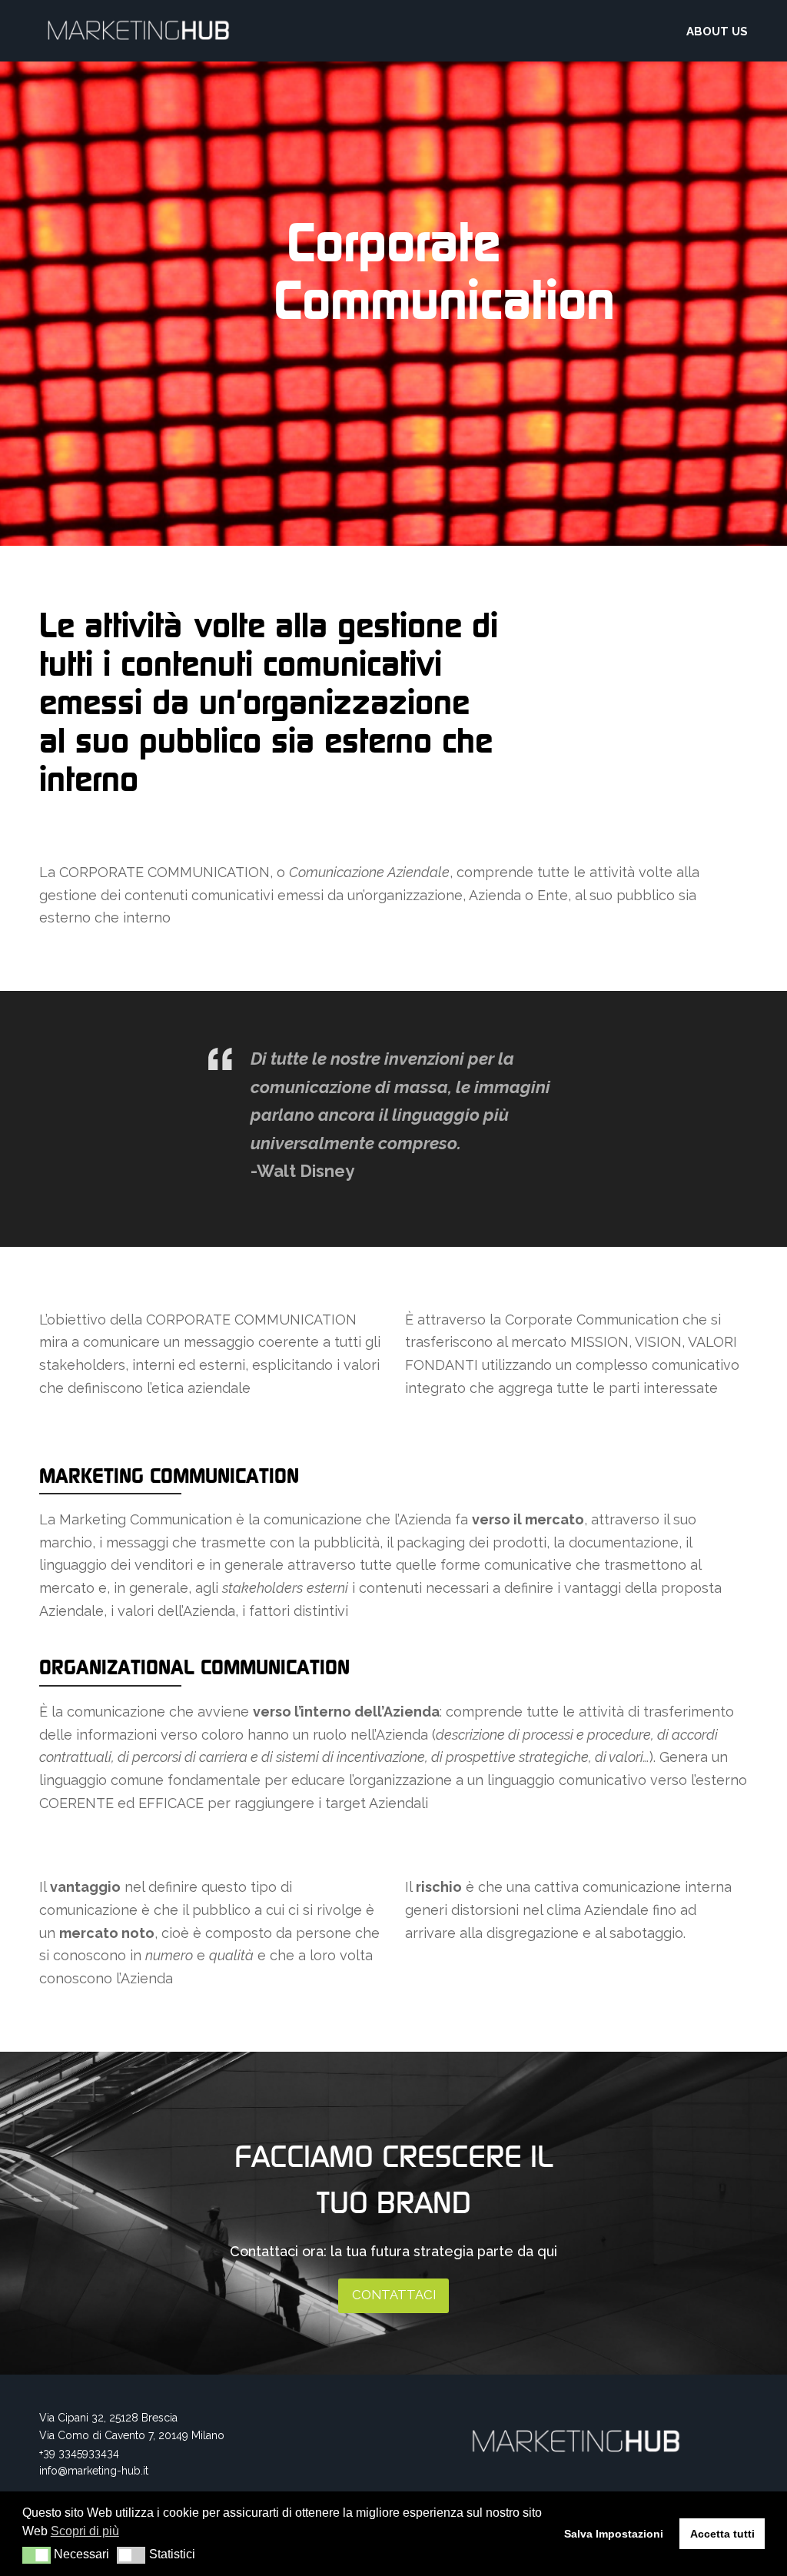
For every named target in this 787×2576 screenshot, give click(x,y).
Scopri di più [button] (85, 2531)
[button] (37, 2555)
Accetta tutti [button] (722, 2534)
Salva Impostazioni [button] (614, 2534)
